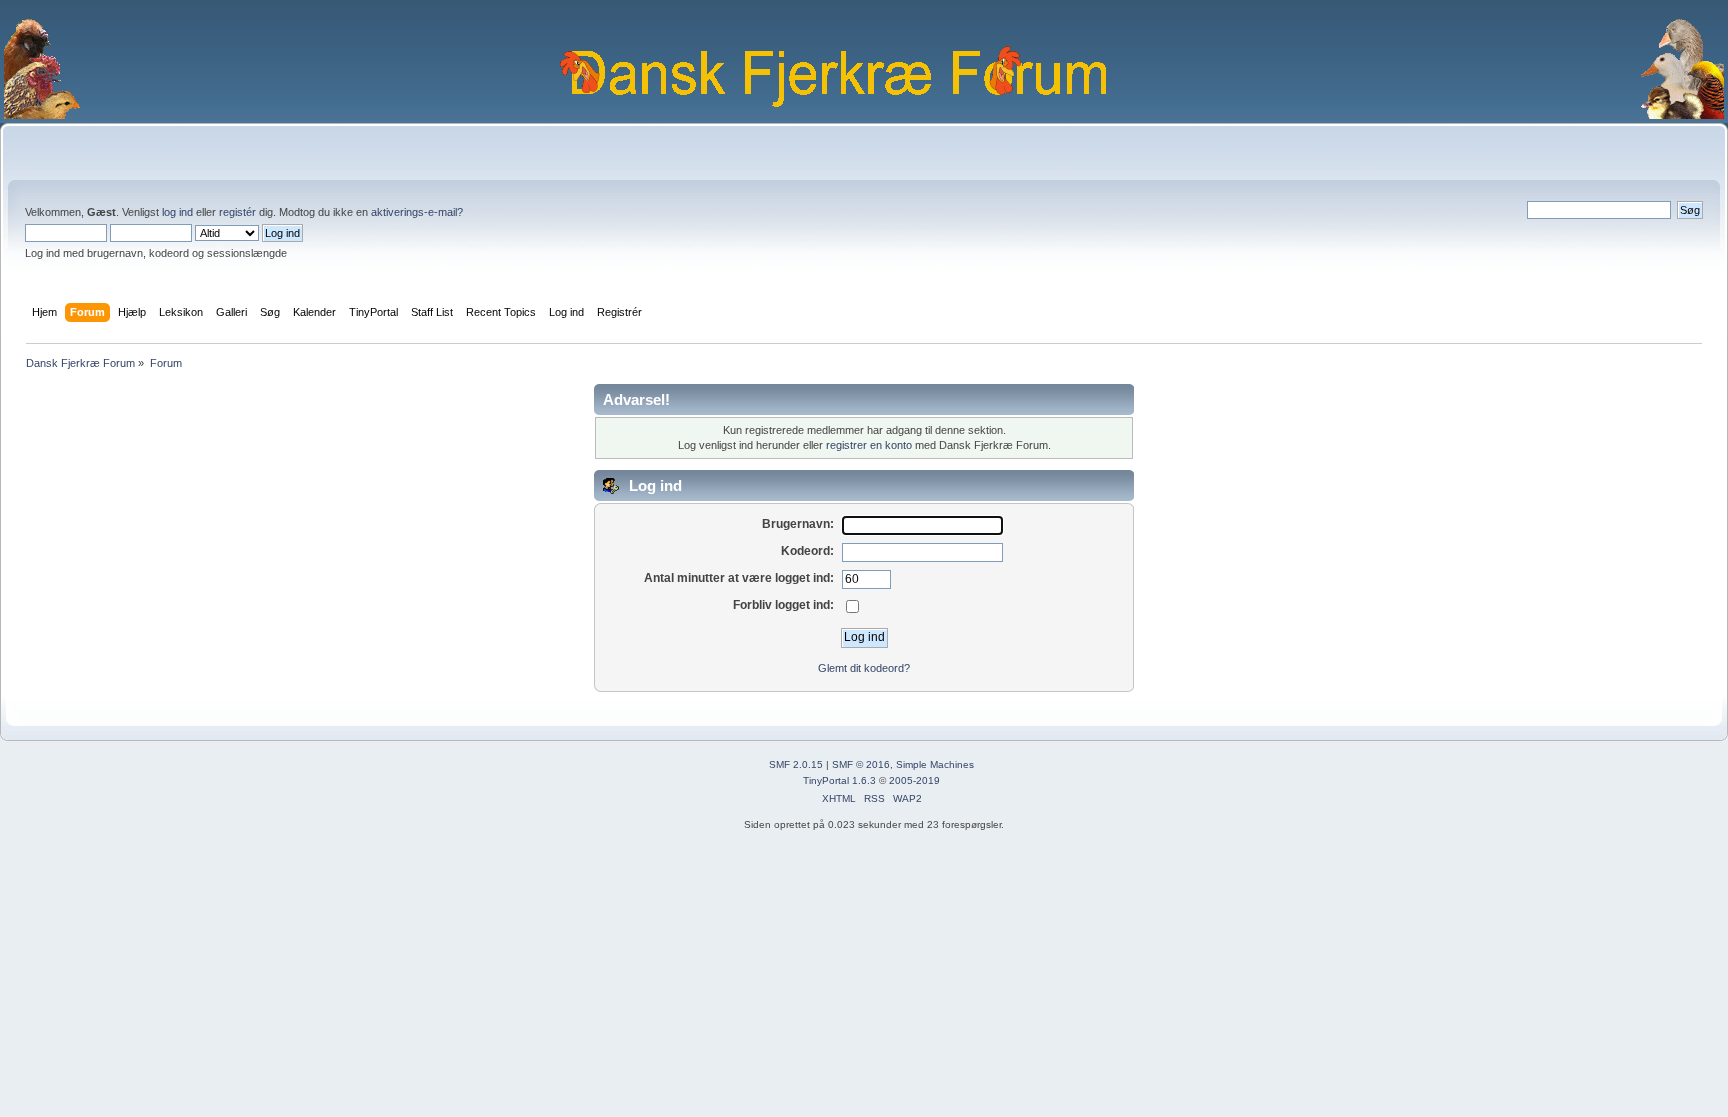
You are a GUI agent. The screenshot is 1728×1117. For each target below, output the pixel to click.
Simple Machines (935, 764)
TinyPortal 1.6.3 (839, 780)
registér (237, 212)
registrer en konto (869, 445)
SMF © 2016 (861, 764)
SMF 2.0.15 (796, 764)
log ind (177, 212)
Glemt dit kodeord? (864, 668)
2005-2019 (914, 780)
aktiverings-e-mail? (417, 212)
